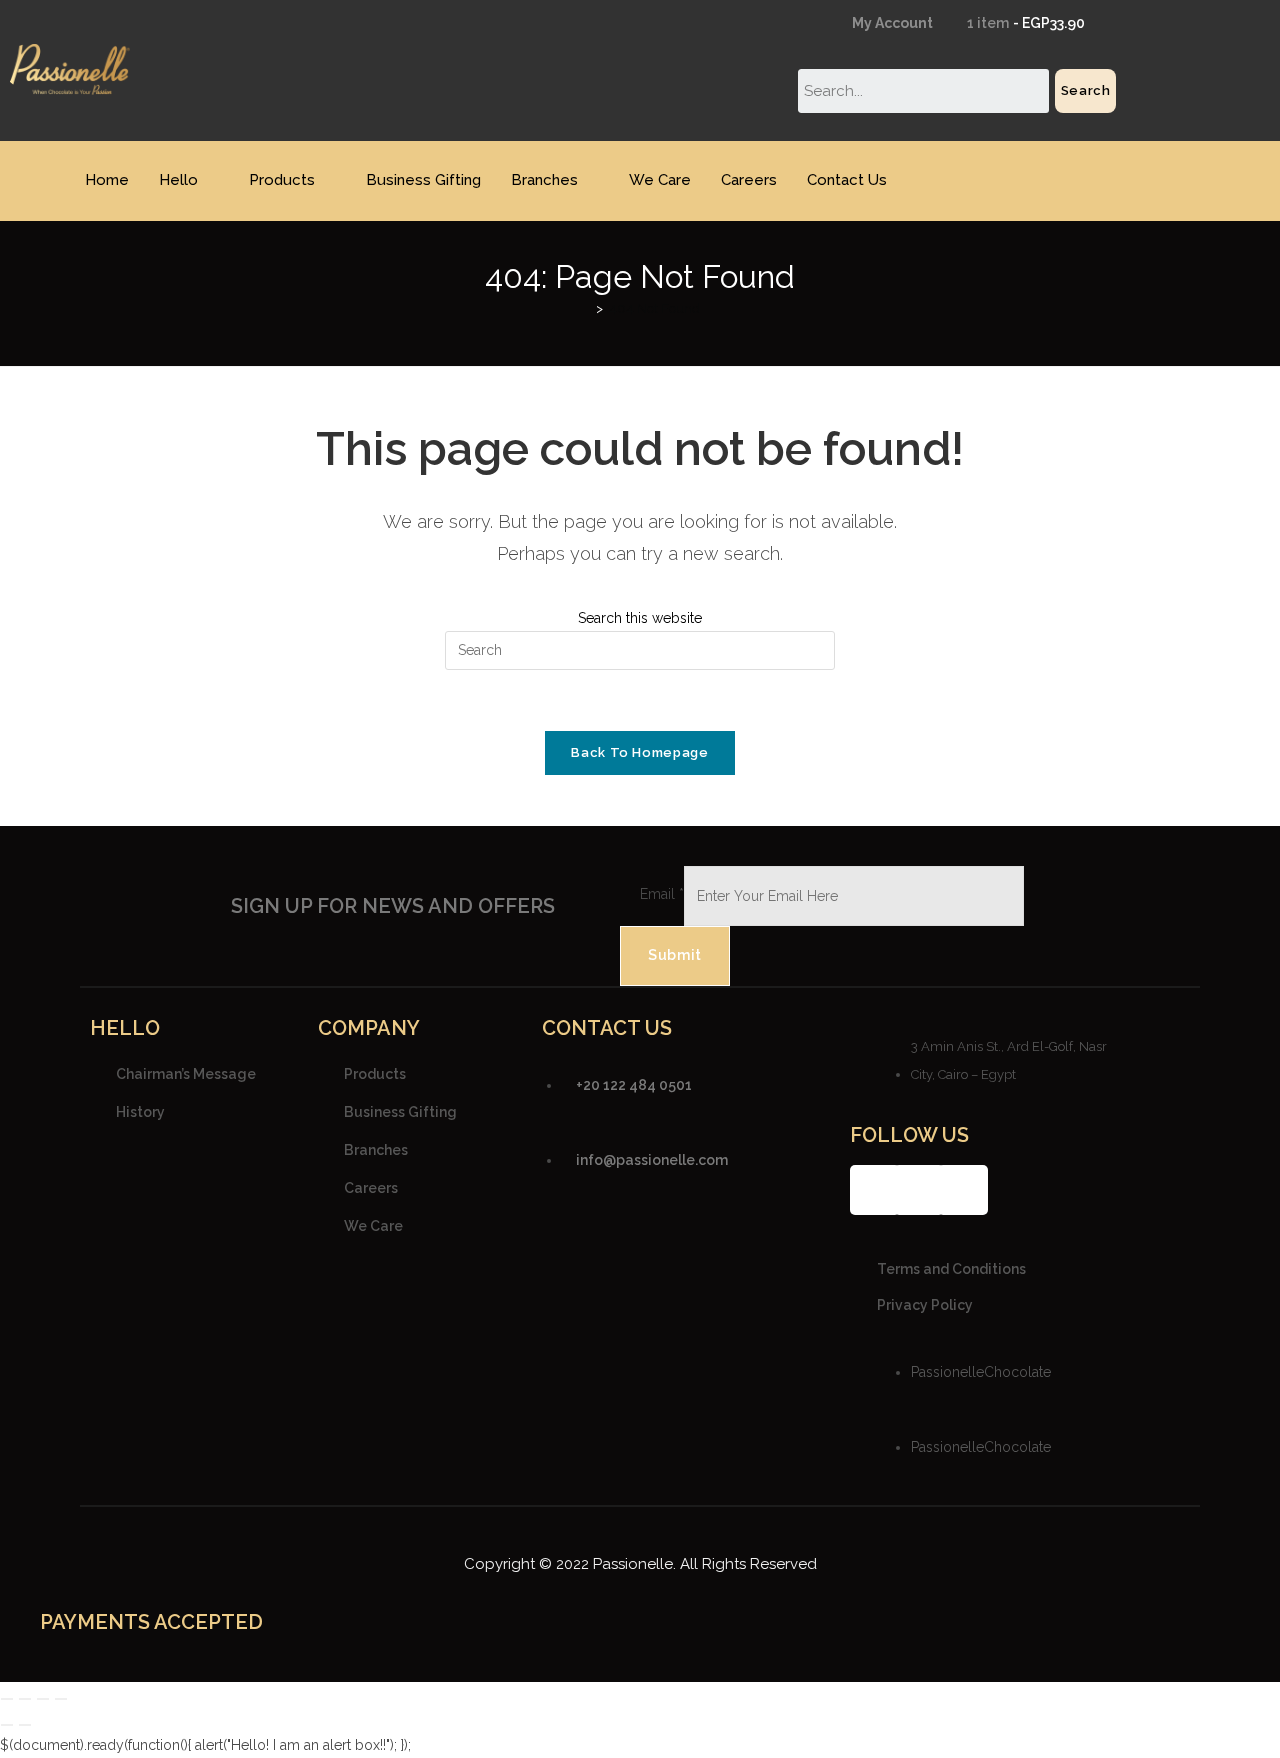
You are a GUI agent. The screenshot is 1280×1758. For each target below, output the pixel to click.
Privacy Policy (925, 1305)
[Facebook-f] (875, 1190)
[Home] (585, 308)
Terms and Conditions (951, 1269)
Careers (749, 180)
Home (107, 180)
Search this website (640, 618)
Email (662, 894)
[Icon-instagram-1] (919, 1190)
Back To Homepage (639, 752)
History (140, 1111)
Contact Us (847, 180)
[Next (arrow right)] (25, 1725)
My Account (891, 23)
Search (1086, 90)
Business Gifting (423, 180)
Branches (544, 180)
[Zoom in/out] (7, 1699)
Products (282, 180)
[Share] (43, 1699)
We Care (660, 180)
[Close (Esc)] (61, 1699)
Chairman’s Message (186, 1073)
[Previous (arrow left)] (7, 1725)
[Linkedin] (963, 1190)
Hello (178, 180)
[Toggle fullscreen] (25, 1699)
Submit (675, 955)
